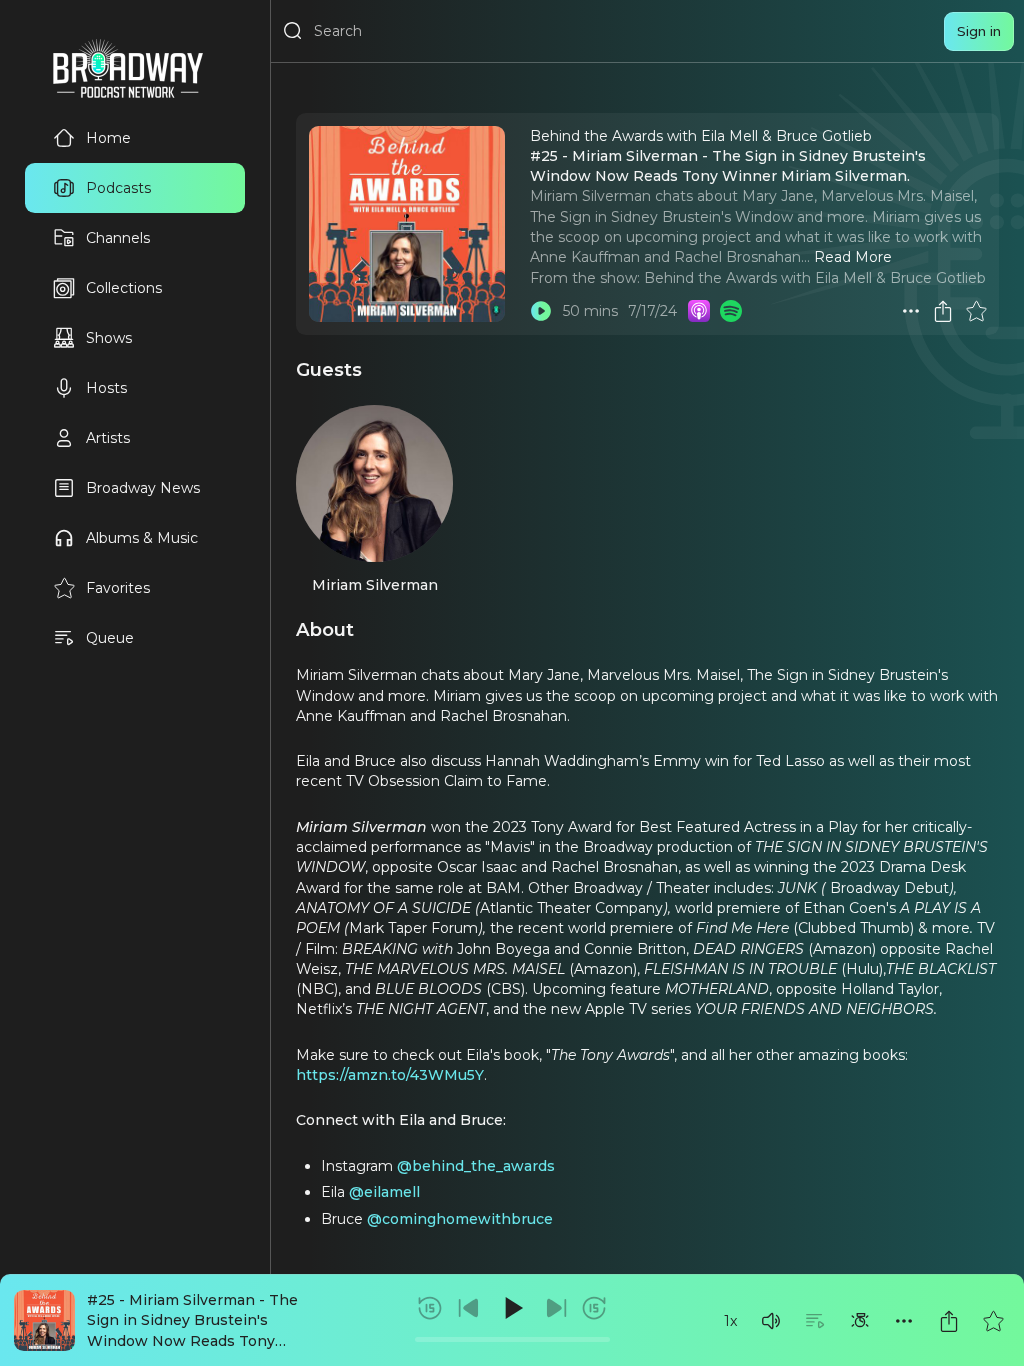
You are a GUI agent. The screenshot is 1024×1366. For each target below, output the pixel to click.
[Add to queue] (815, 1321)
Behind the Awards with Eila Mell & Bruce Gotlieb (815, 278)
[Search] (293, 31)
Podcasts (118, 188)
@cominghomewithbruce (460, 1219)
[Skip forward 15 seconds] (594, 1308)
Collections (124, 288)
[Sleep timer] (860, 1321)
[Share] (949, 1321)
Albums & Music (142, 538)
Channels (118, 238)
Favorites (118, 588)
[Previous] (469, 1308)
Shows (109, 338)
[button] (771, 1321)
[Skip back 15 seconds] (430, 1308)
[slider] (512, 1339)
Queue (110, 638)
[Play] (512, 1308)
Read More (853, 257)
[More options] (904, 1321)
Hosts (106, 388)
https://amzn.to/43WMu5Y (390, 1075)
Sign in (979, 31)
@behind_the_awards (476, 1166)
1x (730, 1321)
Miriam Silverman (375, 585)
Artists (108, 438)
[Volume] (771, 1321)
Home (108, 138)
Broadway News (143, 488)
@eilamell (384, 1192)
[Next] (556, 1308)
